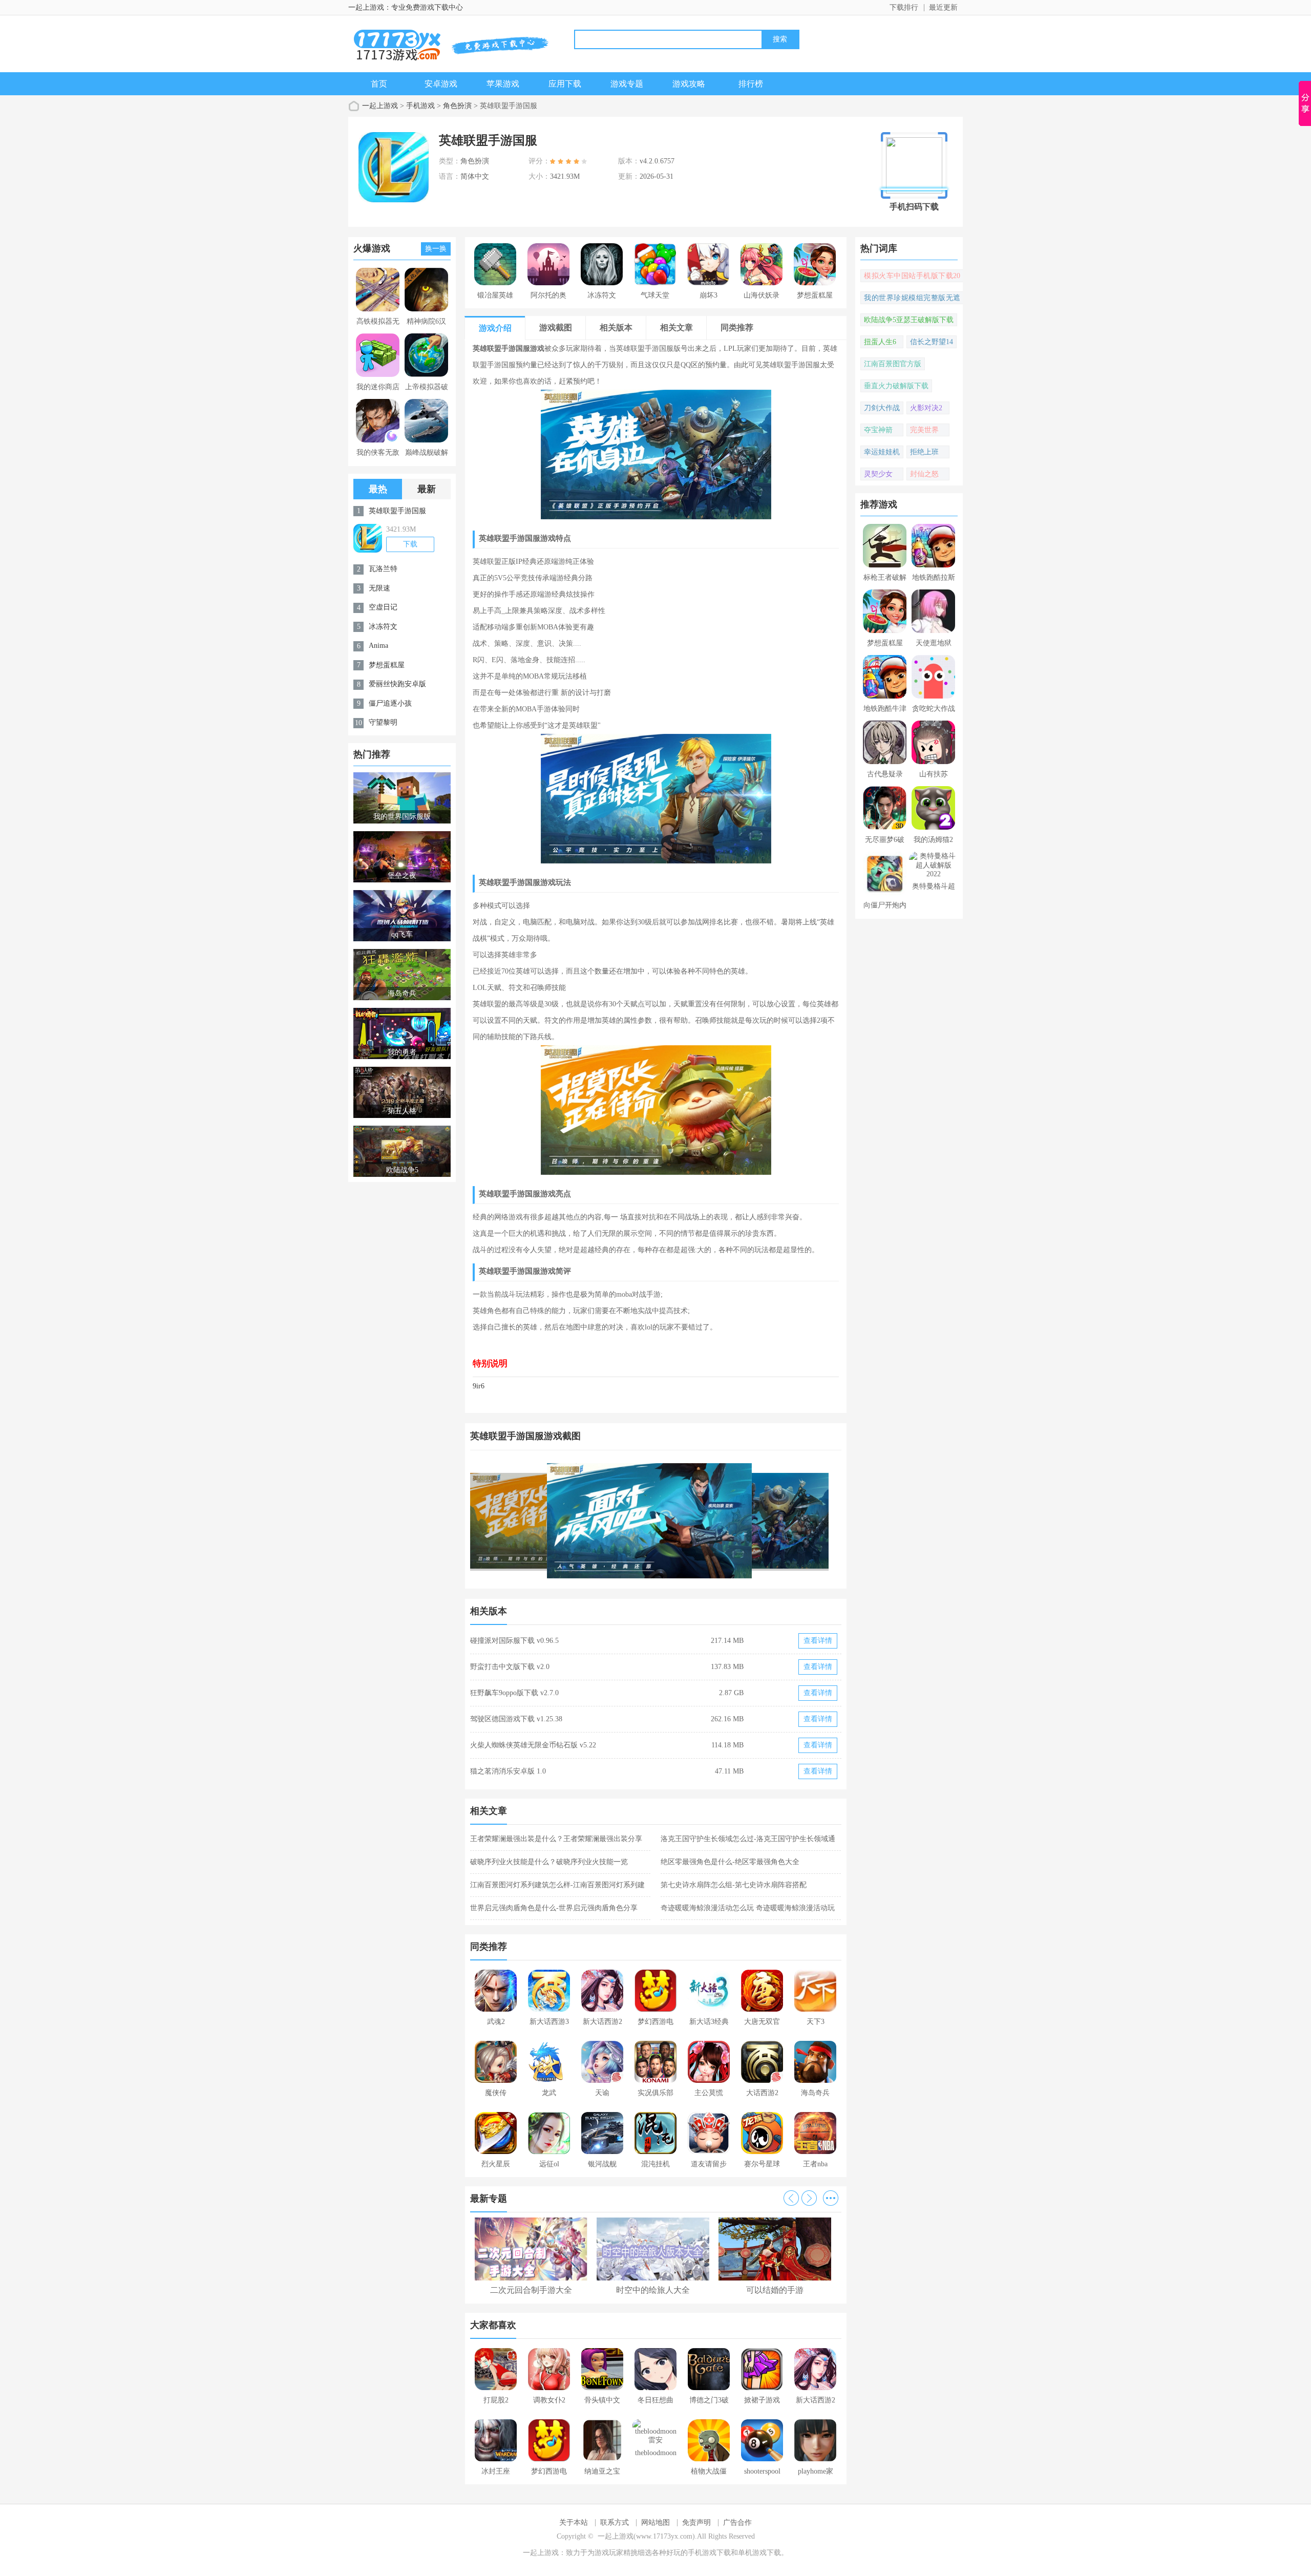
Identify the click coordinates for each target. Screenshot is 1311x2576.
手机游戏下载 (709, 2553)
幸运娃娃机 (882, 452)
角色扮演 (457, 106)
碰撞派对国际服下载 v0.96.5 (514, 1641)
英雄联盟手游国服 (397, 511)
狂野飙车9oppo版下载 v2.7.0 (514, 1693)
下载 (410, 544)
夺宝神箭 (878, 430)
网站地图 (655, 2522)
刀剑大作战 (882, 408)
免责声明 (696, 2522)
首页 (379, 84)
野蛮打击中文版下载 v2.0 (510, 1667)
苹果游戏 (503, 84)
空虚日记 (383, 607)
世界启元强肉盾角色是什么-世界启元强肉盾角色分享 (554, 1908)
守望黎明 (383, 722)
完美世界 (924, 430)
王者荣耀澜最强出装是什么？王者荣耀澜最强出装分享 (556, 1839)
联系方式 (615, 2522)
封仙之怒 (924, 474)
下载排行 (904, 7)
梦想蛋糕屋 (387, 665)
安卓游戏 (441, 84)
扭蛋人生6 (880, 342)
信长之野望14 (932, 342)
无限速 (379, 588)
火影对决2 (926, 408)
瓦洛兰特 (383, 569)
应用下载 (565, 84)
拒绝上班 (924, 452)
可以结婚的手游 (775, 2290)
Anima (378, 646)
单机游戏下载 (759, 2553)
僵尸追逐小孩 (390, 703)
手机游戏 (420, 106)
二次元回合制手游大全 (531, 2290)
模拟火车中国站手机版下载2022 (912, 277)
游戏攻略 (689, 84)
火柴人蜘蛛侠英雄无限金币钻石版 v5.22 (533, 1745)
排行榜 (751, 84)
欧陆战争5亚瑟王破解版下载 (909, 320)
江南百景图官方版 (893, 364)
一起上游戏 (380, 106)
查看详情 (818, 1641)
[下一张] (749, 1521)
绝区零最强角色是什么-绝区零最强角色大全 (730, 1862)
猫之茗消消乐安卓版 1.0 (508, 1771)
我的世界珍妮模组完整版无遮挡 (912, 299)
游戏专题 (627, 84)
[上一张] (563, 1521)
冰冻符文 (383, 627)
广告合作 (737, 2522)
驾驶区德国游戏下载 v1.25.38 (516, 1719)
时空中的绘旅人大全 (653, 2290)
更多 (831, 2198)
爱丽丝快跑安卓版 (397, 684)
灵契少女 (878, 474)
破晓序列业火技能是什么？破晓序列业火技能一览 (549, 1862)
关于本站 (574, 2522)
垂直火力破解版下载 (896, 386)
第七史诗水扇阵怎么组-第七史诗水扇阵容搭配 (734, 1885)
